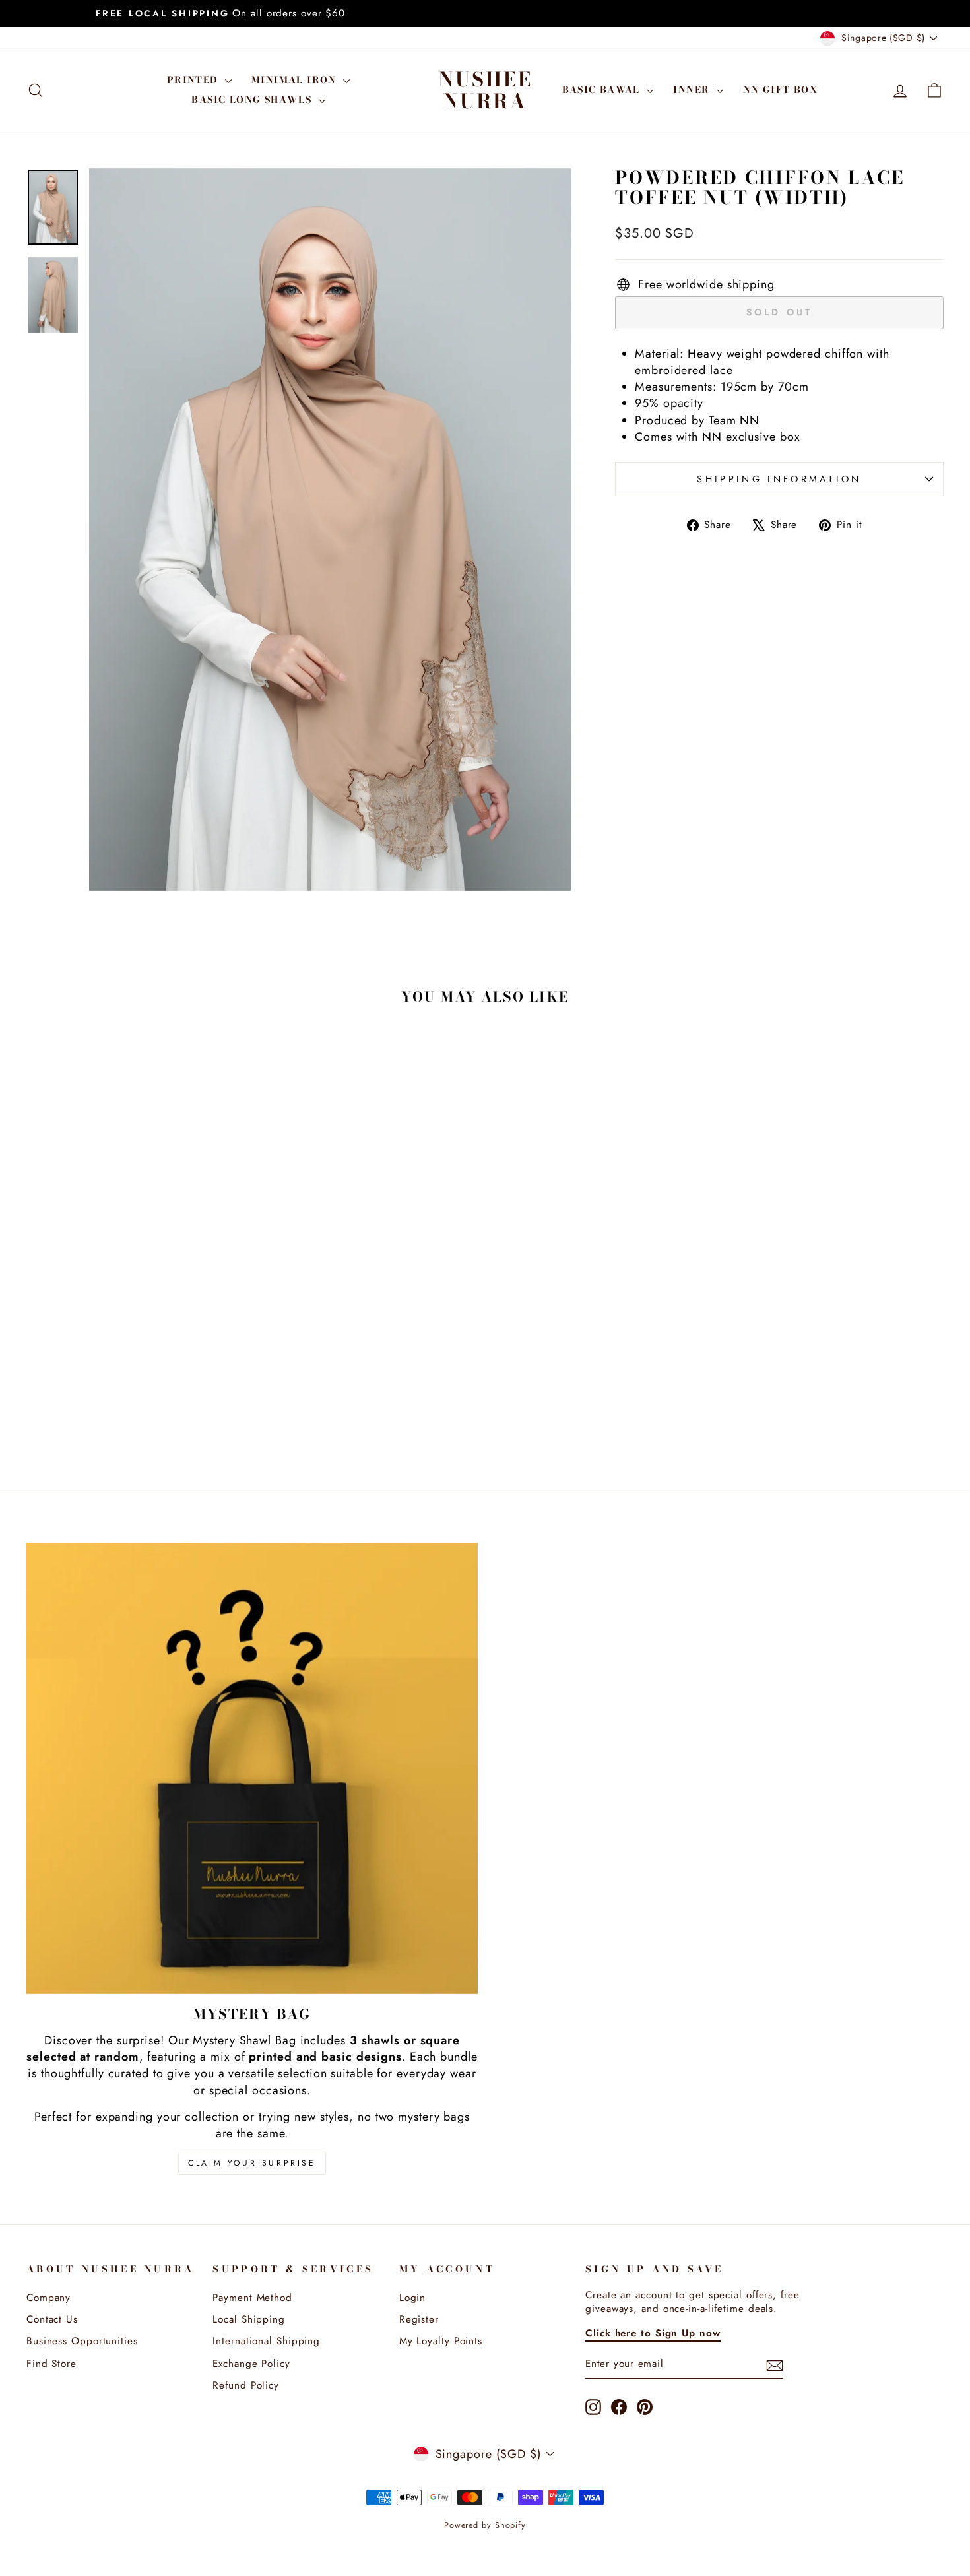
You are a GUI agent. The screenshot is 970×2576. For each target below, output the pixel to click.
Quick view (136, 1349)
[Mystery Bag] (252, 1768)
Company (48, 2298)
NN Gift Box (780, 90)
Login (413, 2298)
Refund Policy (246, 2385)
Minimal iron (296, 80)
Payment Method (252, 2298)
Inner (693, 90)
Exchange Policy (251, 2364)
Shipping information (779, 479)
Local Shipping (249, 2319)
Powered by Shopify (485, 2525)
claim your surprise (252, 2163)
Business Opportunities (82, 2341)
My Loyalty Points (441, 2341)
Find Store (51, 2364)
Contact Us (52, 2319)
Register (419, 2319)
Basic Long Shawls (253, 100)
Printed (194, 80)
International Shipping (266, 2341)
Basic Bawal (603, 90)
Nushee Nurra (485, 90)
